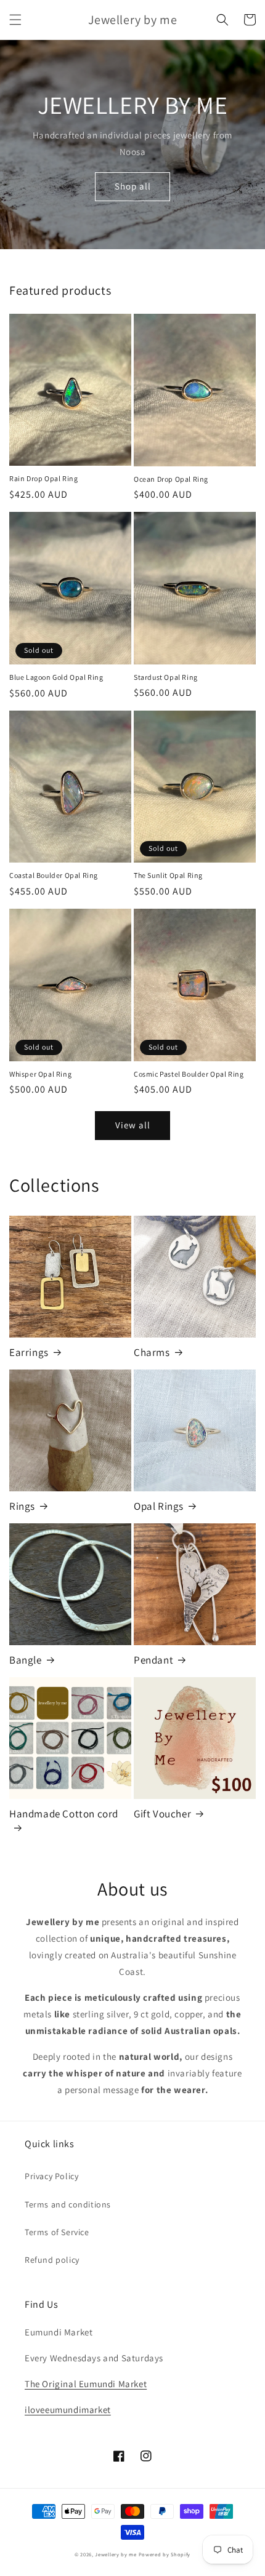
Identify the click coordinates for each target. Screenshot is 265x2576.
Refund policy (52, 2260)
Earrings (29, 1352)
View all (133, 1125)
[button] (15, 20)
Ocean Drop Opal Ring (171, 479)
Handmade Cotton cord (64, 1814)
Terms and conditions (68, 2204)
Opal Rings (159, 1506)
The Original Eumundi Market (86, 2384)
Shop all (133, 186)
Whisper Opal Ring (40, 1074)
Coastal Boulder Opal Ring (54, 875)
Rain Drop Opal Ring (43, 478)
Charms (152, 1352)
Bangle (26, 1660)
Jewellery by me (116, 2554)
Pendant (153, 1660)
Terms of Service (57, 2232)
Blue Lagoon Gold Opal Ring (56, 677)
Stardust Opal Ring (166, 677)
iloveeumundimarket (68, 2410)
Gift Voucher (162, 1814)
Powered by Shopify (165, 2554)
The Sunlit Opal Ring (168, 875)
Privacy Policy (51, 2176)
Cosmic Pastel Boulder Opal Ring (189, 1074)
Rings (22, 1506)
